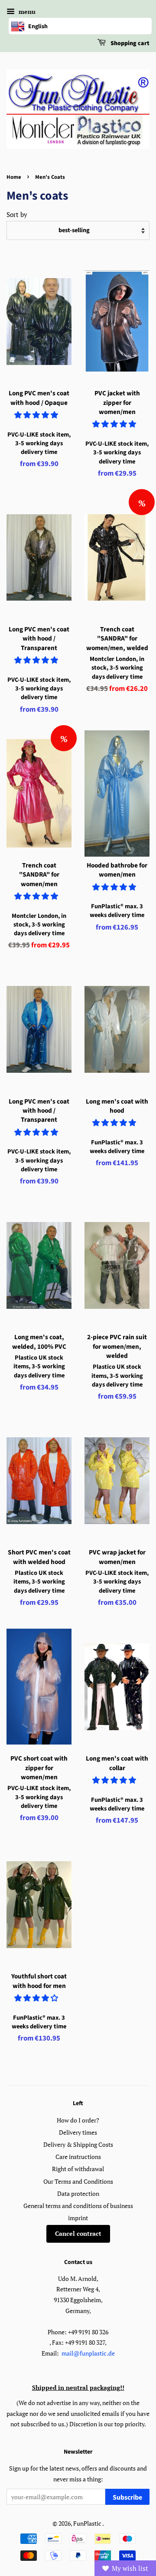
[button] (37, 415)
